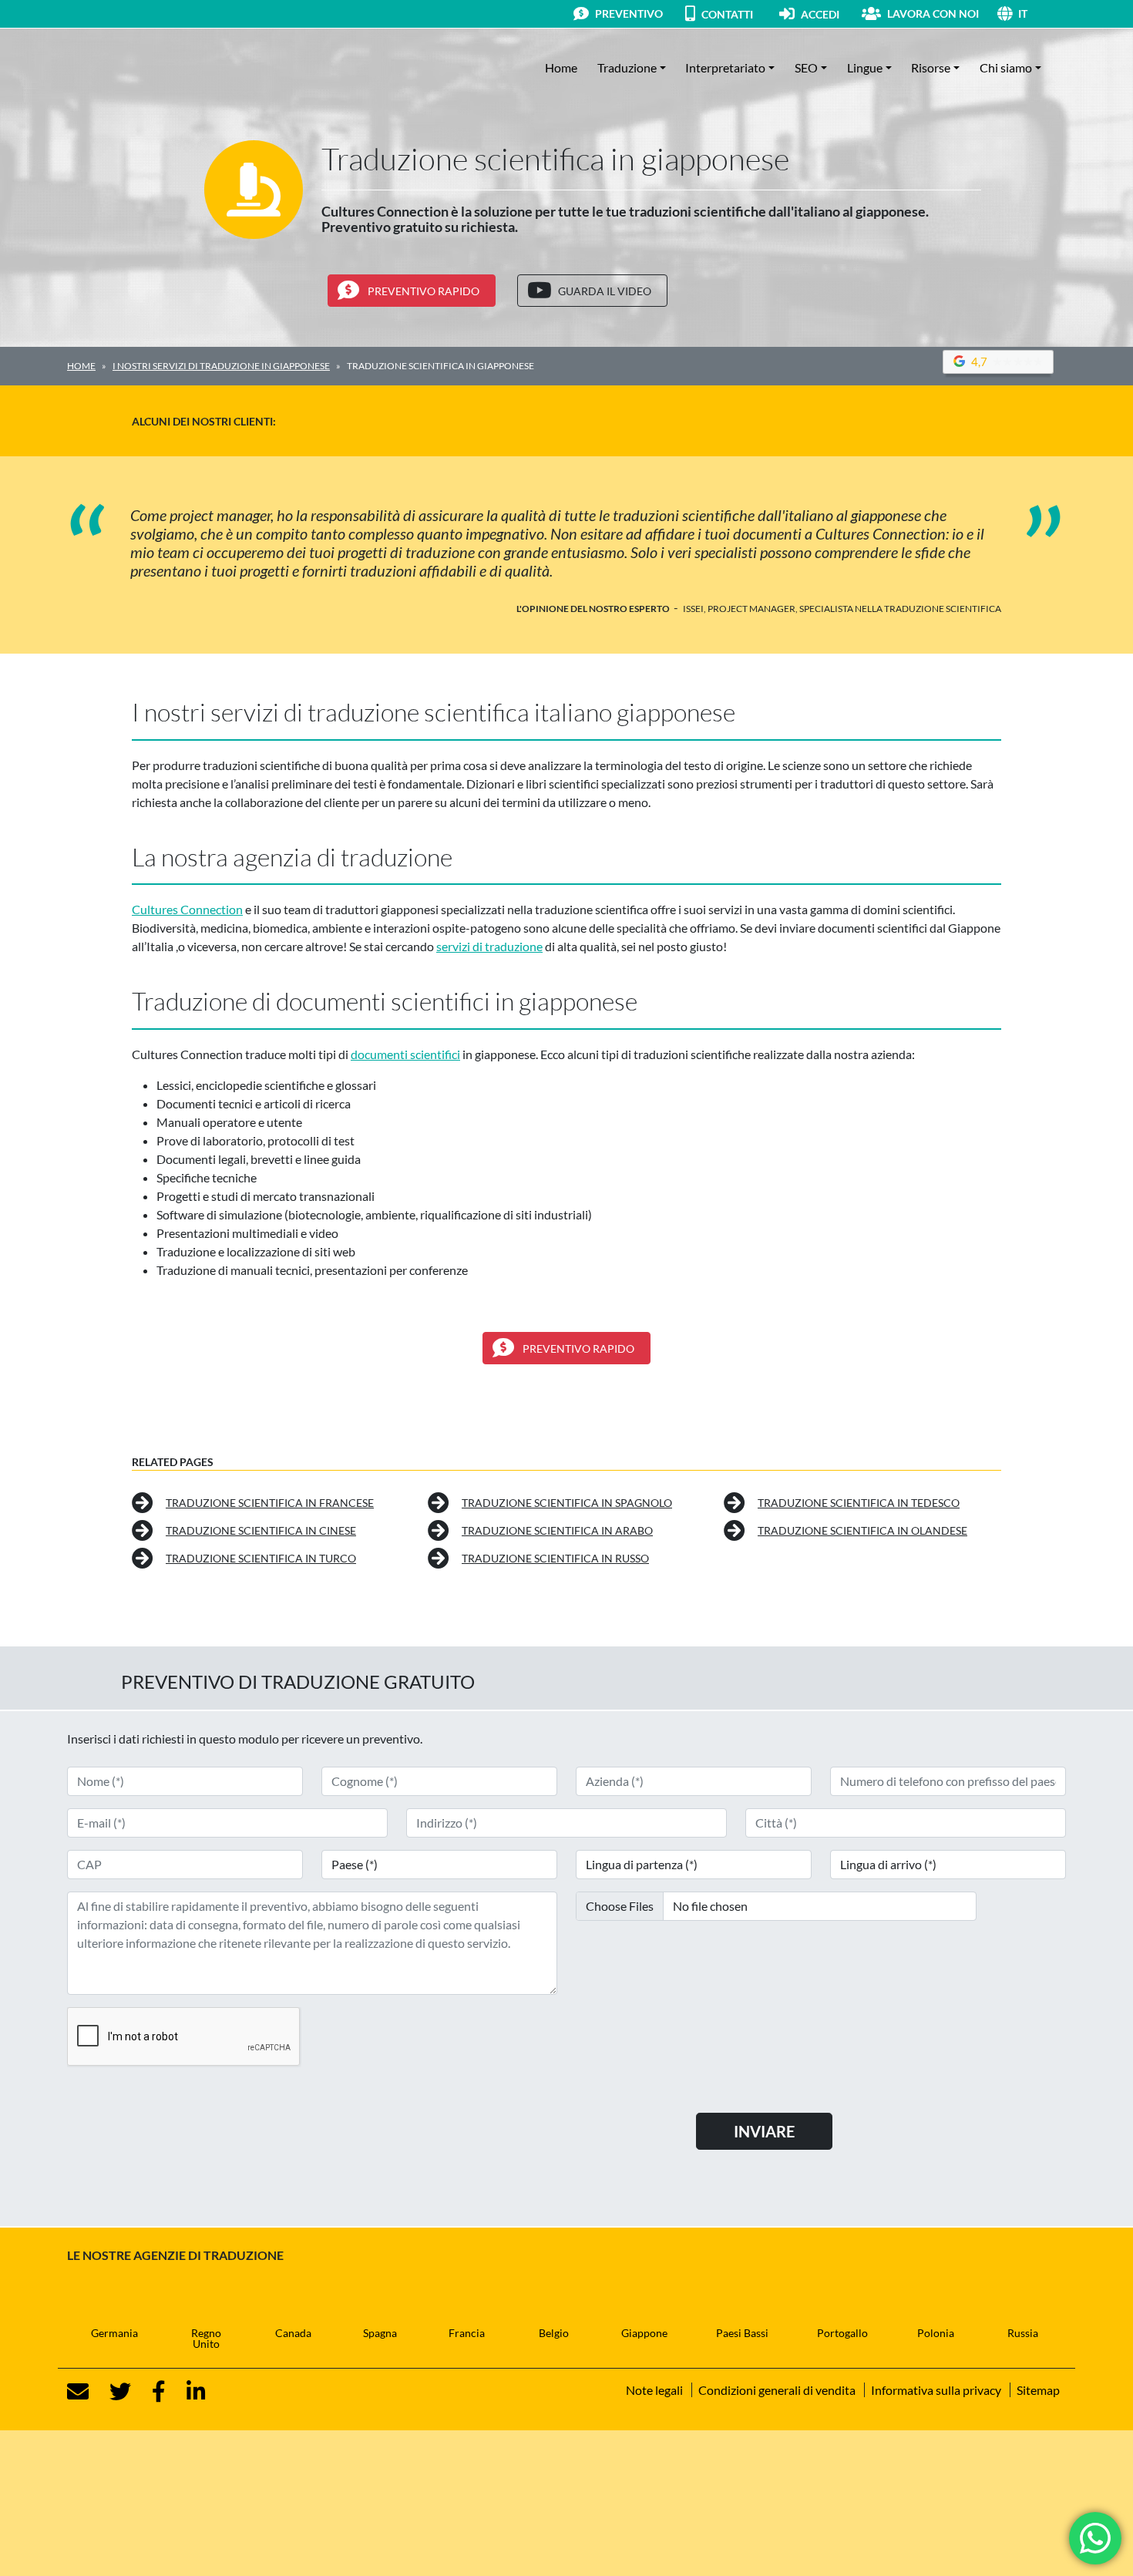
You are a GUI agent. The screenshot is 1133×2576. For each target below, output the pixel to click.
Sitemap (1038, 2390)
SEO (806, 67)
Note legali (654, 2390)
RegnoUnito (206, 2338)
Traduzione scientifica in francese (270, 1503)
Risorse (931, 67)
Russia (1023, 2333)
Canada (293, 2333)
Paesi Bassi (742, 2333)
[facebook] (150, 2392)
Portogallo (842, 2333)
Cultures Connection (187, 909)
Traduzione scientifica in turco (261, 1558)
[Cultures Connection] (152, 68)
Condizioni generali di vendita (777, 2390)
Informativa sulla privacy (936, 2390)
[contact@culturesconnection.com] (78, 2392)
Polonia (936, 2333)
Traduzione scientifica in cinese (261, 1530)
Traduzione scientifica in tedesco (859, 1503)
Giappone (644, 2333)
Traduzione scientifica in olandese (862, 1530)
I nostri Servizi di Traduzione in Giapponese (221, 366)
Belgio (554, 2333)
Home (561, 67)
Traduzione (627, 67)
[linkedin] (187, 2392)
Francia (467, 2333)
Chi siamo (1006, 67)
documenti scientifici (405, 1054)
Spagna (380, 2333)
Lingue (865, 67)
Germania (114, 2333)
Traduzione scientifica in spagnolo (567, 1503)
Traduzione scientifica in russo (555, 1558)
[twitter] (111, 2392)
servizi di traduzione (489, 946)
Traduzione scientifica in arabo (557, 1530)
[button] (1042, 13)
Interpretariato (725, 67)
